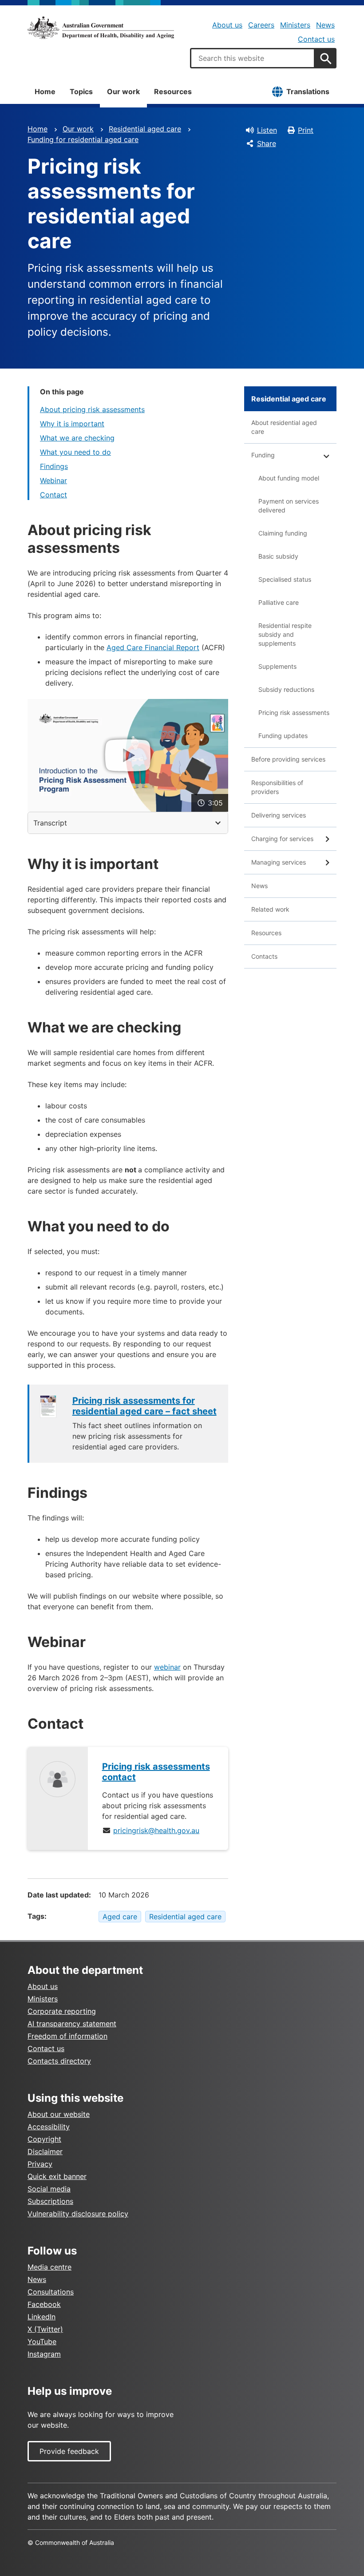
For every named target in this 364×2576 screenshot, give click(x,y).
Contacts (264, 956)
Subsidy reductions (286, 689)
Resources (173, 91)
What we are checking (77, 438)
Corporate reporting (62, 2011)
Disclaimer (45, 2151)
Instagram (44, 2354)
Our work (123, 91)
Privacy (40, 2164)
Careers (261, 25)
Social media (49, 2189)
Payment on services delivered (289, 506)
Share (267, 143)
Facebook (44, 2304)
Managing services (279, 862)
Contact (53, 495)
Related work (270, 909)
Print (306, 130)
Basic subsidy (278, 556)
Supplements (277, 666)
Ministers (295, 25)
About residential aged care (284, 427)
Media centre (49, 2267)
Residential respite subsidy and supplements (285, 634)
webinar (167, 1667)
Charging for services (282, 839)
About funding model (289, 478)
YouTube (42, 2342)
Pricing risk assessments (294, 712)
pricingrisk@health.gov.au (156, 1830)
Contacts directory (59, 2061)
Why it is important (72, 424)
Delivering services (279, 815)
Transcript (50, 823)
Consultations (51, 2292)
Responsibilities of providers (277, 787)
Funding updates (283, 736)
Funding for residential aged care (83, 139)
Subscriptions (50, 2201)
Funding (263, 455)
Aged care (120, 1917)
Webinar (53, 480)
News (325, 25)
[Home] (101, 28)
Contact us (316, 39)
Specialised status (285, 579)
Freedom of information (67, 2036)
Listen (267, 130)
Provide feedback (69, 2451)
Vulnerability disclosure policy (78, 2214)
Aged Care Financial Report (153, 647)
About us (227, 25)
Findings (54, 466)
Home (45, 91)
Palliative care (279, 602)
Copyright (44, 2139)
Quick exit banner (57, 2176)
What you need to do (75, 452)
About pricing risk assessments (92, 409)
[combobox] (253, 58)
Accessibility (49, 2127)
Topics (81, 91)
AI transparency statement (72, 2024)
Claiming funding (283, 533)
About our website (59, 2114)
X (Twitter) (45, 2329)
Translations (308, 91)
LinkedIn (42, 2317)
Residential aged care (145, 129)
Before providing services (288, 759)
